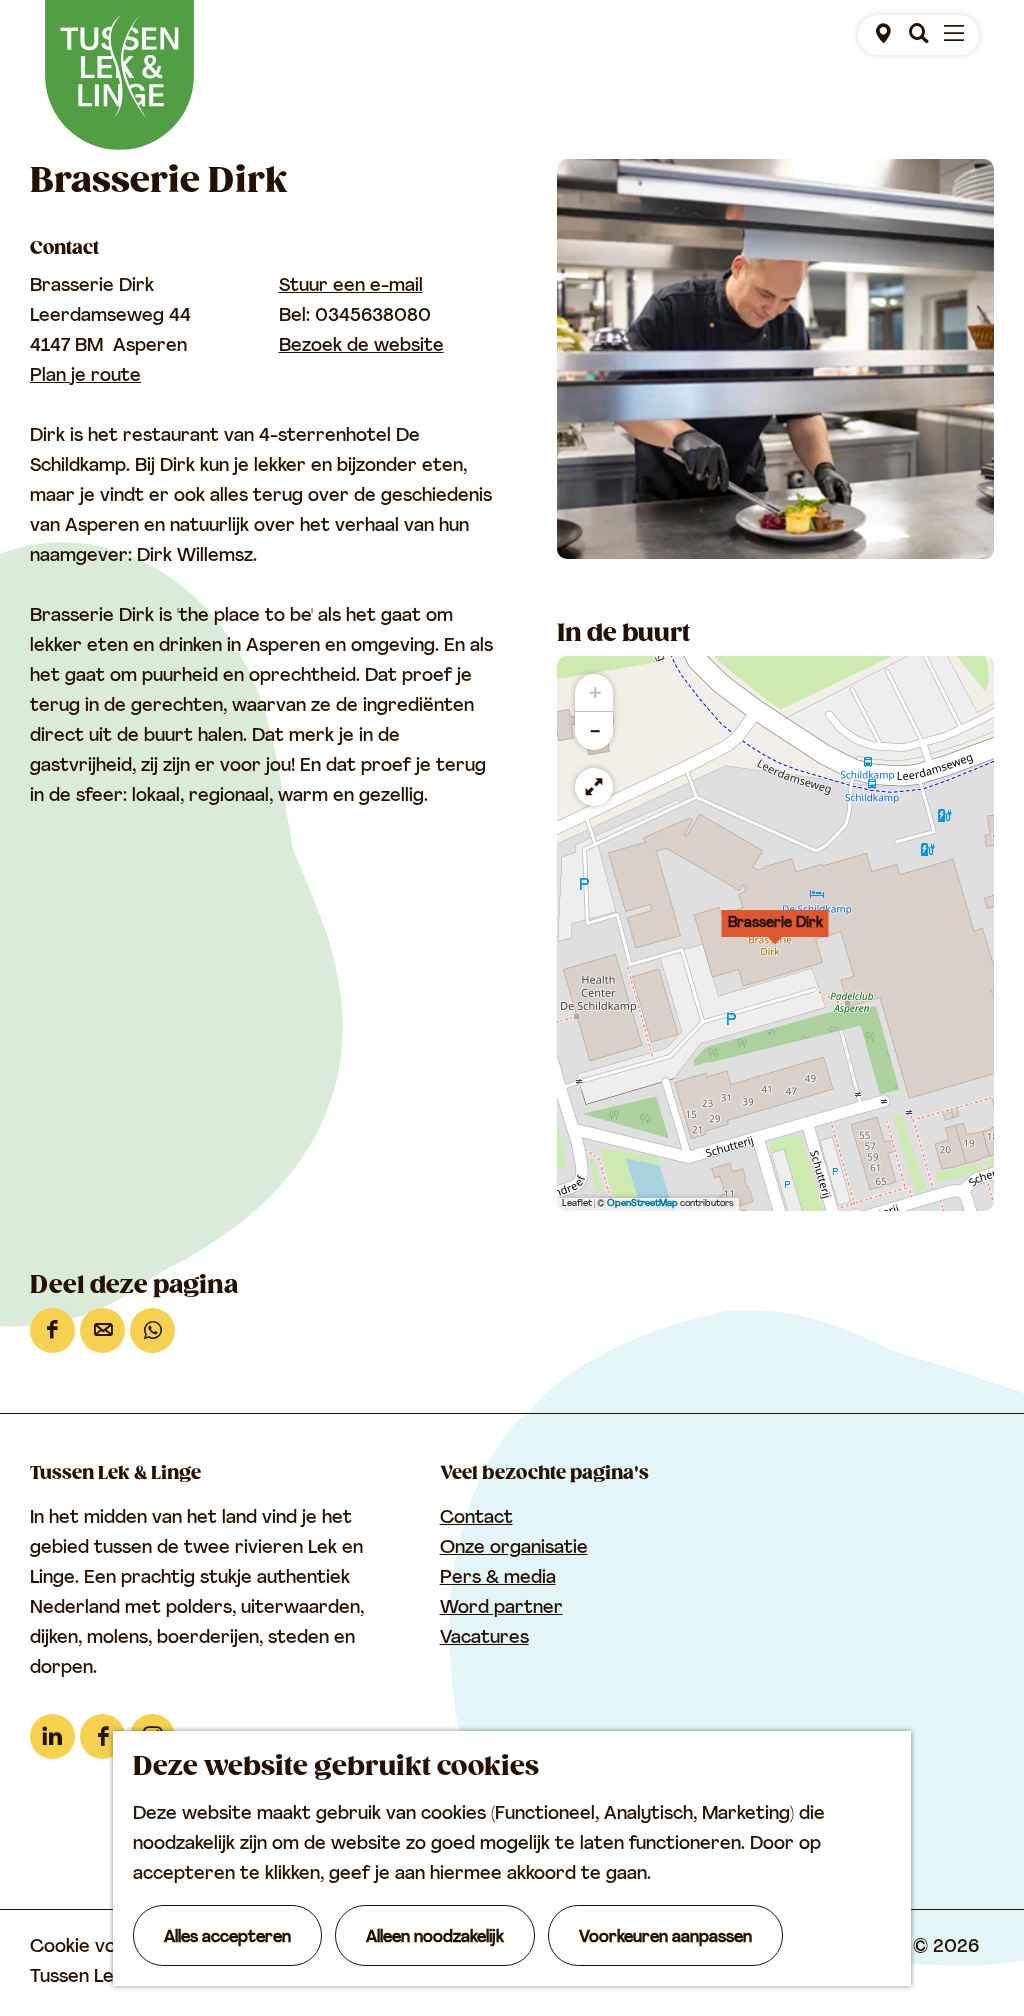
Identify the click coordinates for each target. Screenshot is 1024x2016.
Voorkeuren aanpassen (665, 1938)
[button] (775, 934)
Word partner (501, 1609)
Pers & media (498, 1579)
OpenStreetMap (642, 1203)
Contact (476, 1519)
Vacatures (484, 1639)
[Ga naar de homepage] (119, 75)
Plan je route (85, 377)
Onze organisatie (514, 1549)
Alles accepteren (227, 1938)
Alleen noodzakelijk (435, 1938)
